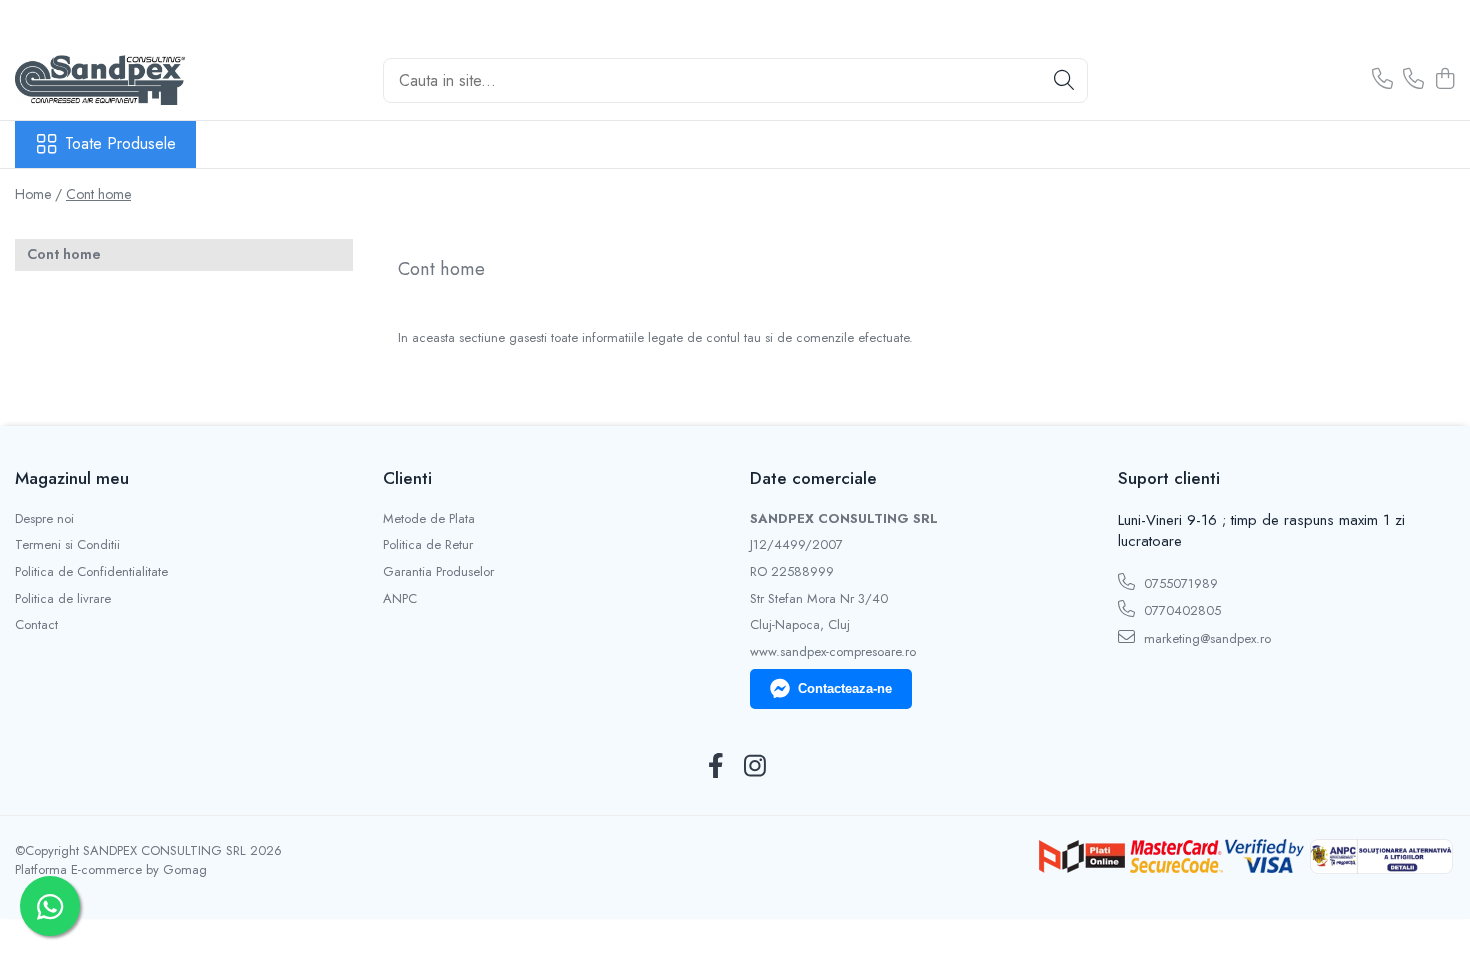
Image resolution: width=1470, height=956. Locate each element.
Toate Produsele (120, 144)
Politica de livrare (63, 599)
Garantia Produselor (438, 572)
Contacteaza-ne (845, 688)
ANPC (400, 599)
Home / (38, 194)
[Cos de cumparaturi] (1444, 80)
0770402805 (1180, 610)
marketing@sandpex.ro (1205, 638)
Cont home (98, 194)
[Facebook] (715, 767)
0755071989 (1179, 583)
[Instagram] (754, 767)
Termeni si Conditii (67, 545)
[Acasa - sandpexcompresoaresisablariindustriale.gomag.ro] (115, 80)
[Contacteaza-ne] (1382, 80)
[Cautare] (1064, 80)
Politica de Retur (428, 545)
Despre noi (44, 519)
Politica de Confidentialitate (91, 572)
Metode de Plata (429, 519)
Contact (36, 625)
